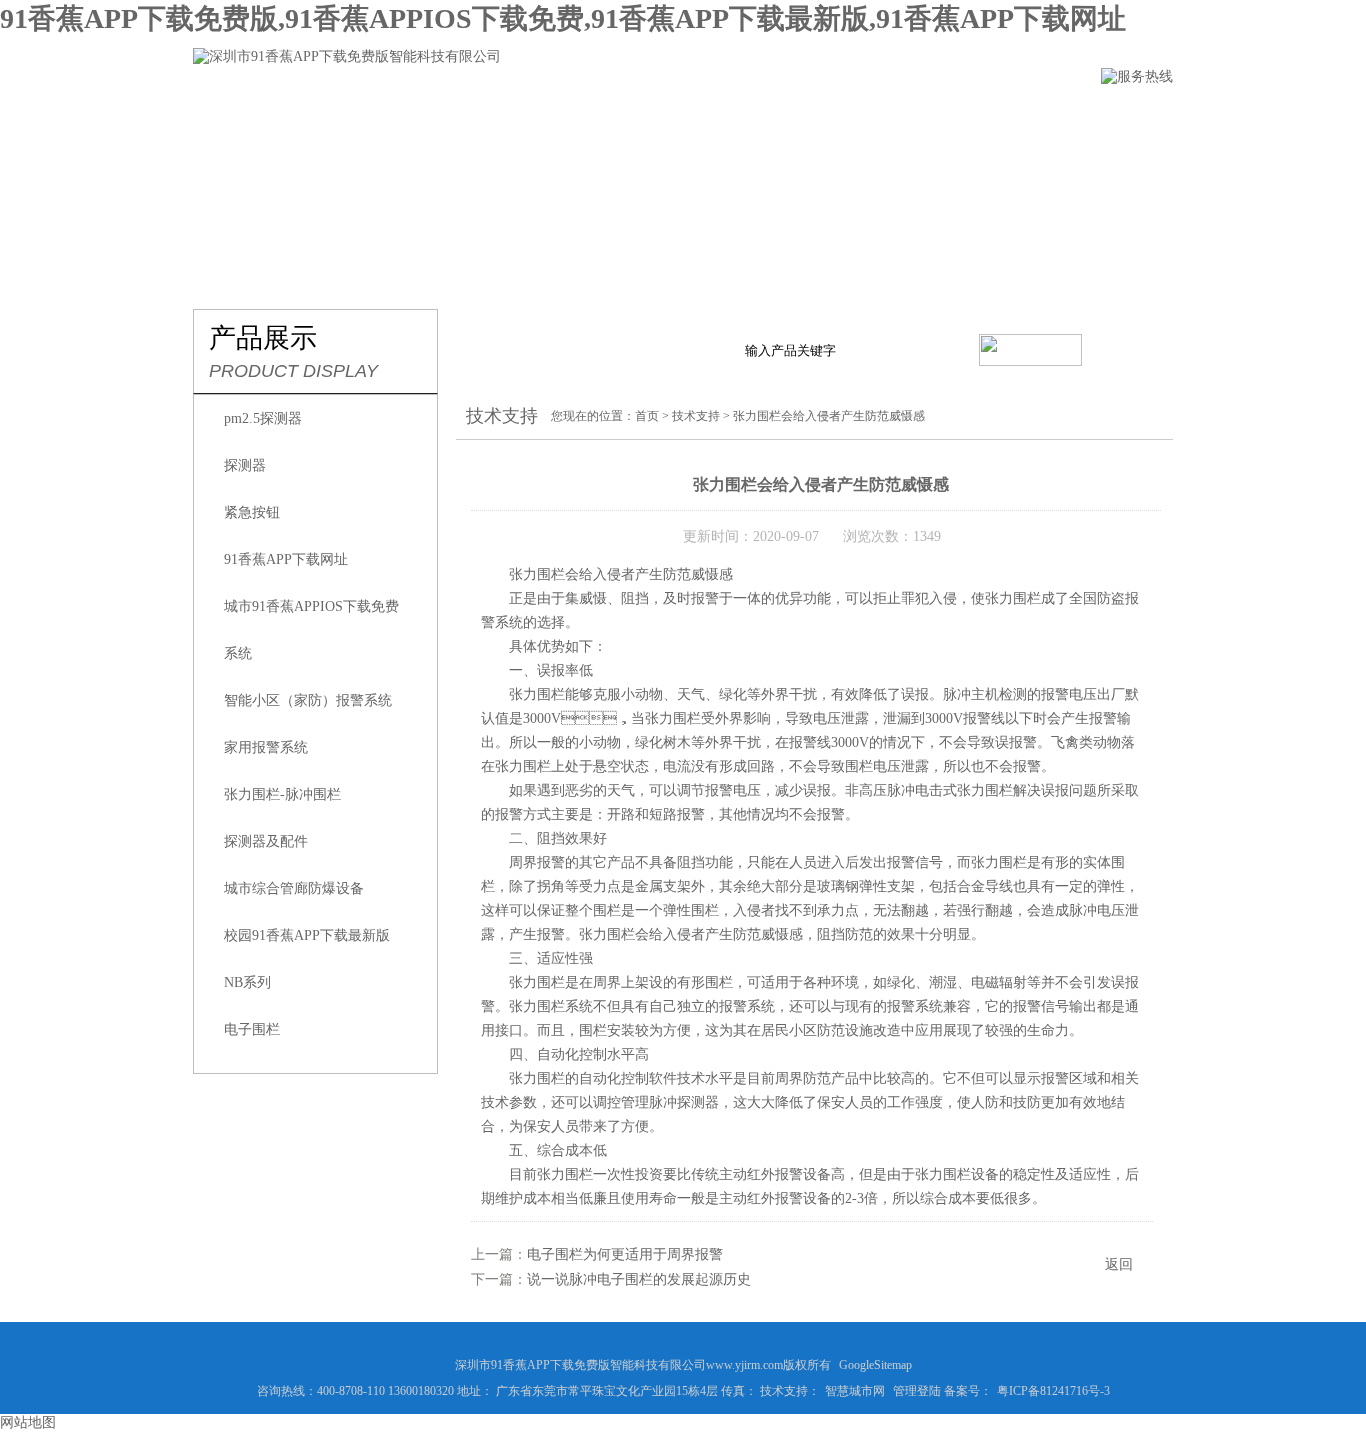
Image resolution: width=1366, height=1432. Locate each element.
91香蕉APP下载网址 (286, 559)
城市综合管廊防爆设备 (294, 888)
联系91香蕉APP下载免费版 (1063, 116)
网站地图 (28, 1422)
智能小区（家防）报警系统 (308, 700)
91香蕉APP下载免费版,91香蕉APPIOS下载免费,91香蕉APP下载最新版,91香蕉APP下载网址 (563, 18)
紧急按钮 (252, 512)
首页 (647, 416)
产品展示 (560, 116)
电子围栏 (252, 1029)
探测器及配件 (266, 841)
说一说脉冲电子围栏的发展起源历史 (639, 1279)
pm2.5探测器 (263, 418)
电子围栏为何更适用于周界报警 (625, 1254)
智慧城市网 (855, 1391)
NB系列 (247, 982)
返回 (1119, 1264)
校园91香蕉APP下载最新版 (307, 935)
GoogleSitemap (875, 1365)
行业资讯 (672, 116)
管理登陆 (917, 1391)
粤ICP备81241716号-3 (1053, 1391)
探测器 (245, 465)
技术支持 (784, 116)
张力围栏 (537, 694)
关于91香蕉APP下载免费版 (393, 116)
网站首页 (226, 116)
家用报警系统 (266, 747)
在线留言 (896, 116)
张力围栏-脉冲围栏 (282, 794)
